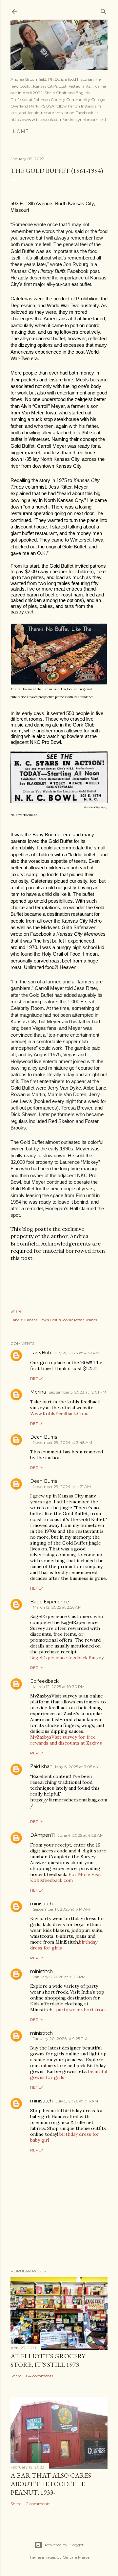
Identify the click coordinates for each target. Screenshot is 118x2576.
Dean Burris (44, 1437)
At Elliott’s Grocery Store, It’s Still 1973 (48, 2360)
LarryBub (41, 1353)
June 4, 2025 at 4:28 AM (81, 1835)
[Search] (104, 10)
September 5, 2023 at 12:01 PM (77, 1392)
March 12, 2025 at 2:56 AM (57, 1607)
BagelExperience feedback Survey (67, 1658)
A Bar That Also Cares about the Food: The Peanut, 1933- (51, 2484)
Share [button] (16, 1311)
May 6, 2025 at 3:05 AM (77, 1767)
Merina (38, 1392)
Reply (37, 1378)
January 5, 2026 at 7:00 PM (59, 1977)
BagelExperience (50, 1602)
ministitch (41, 1904)
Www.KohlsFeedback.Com (59, 1413)
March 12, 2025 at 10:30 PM (59, 1687)
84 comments (40, 2376)
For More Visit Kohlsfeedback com (66, 1877)
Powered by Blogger (64, 2545)
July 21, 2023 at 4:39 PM (77, 1353)
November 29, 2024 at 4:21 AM (62, 1487)
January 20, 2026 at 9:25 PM (60, 2039)
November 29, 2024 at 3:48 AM (62, 1442)
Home (21, 131)
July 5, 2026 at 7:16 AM (77, 2101)
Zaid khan (41, 1766)
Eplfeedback (44, 1681)
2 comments (38, 2504)
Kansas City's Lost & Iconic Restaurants (61, 1320)
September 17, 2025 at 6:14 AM (61, 1909)
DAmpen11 (43, 1835)
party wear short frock (81, 2010)
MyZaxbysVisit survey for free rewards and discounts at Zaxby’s (66, 1740)
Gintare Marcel (77, 2557)
